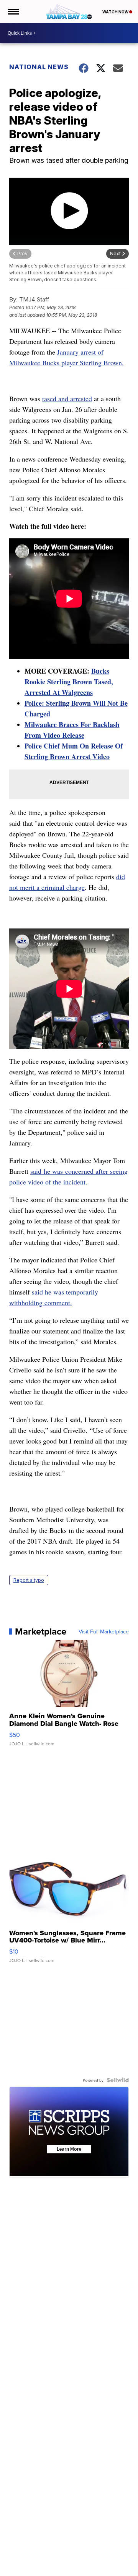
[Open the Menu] (13, 11)
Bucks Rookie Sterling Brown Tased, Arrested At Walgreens (69, 682)
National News (39, 67)
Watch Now (116, 12)
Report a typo (29, 1580)
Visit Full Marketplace (104, 1631)
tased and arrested (67, 399)
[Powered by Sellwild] (118, 2080)
